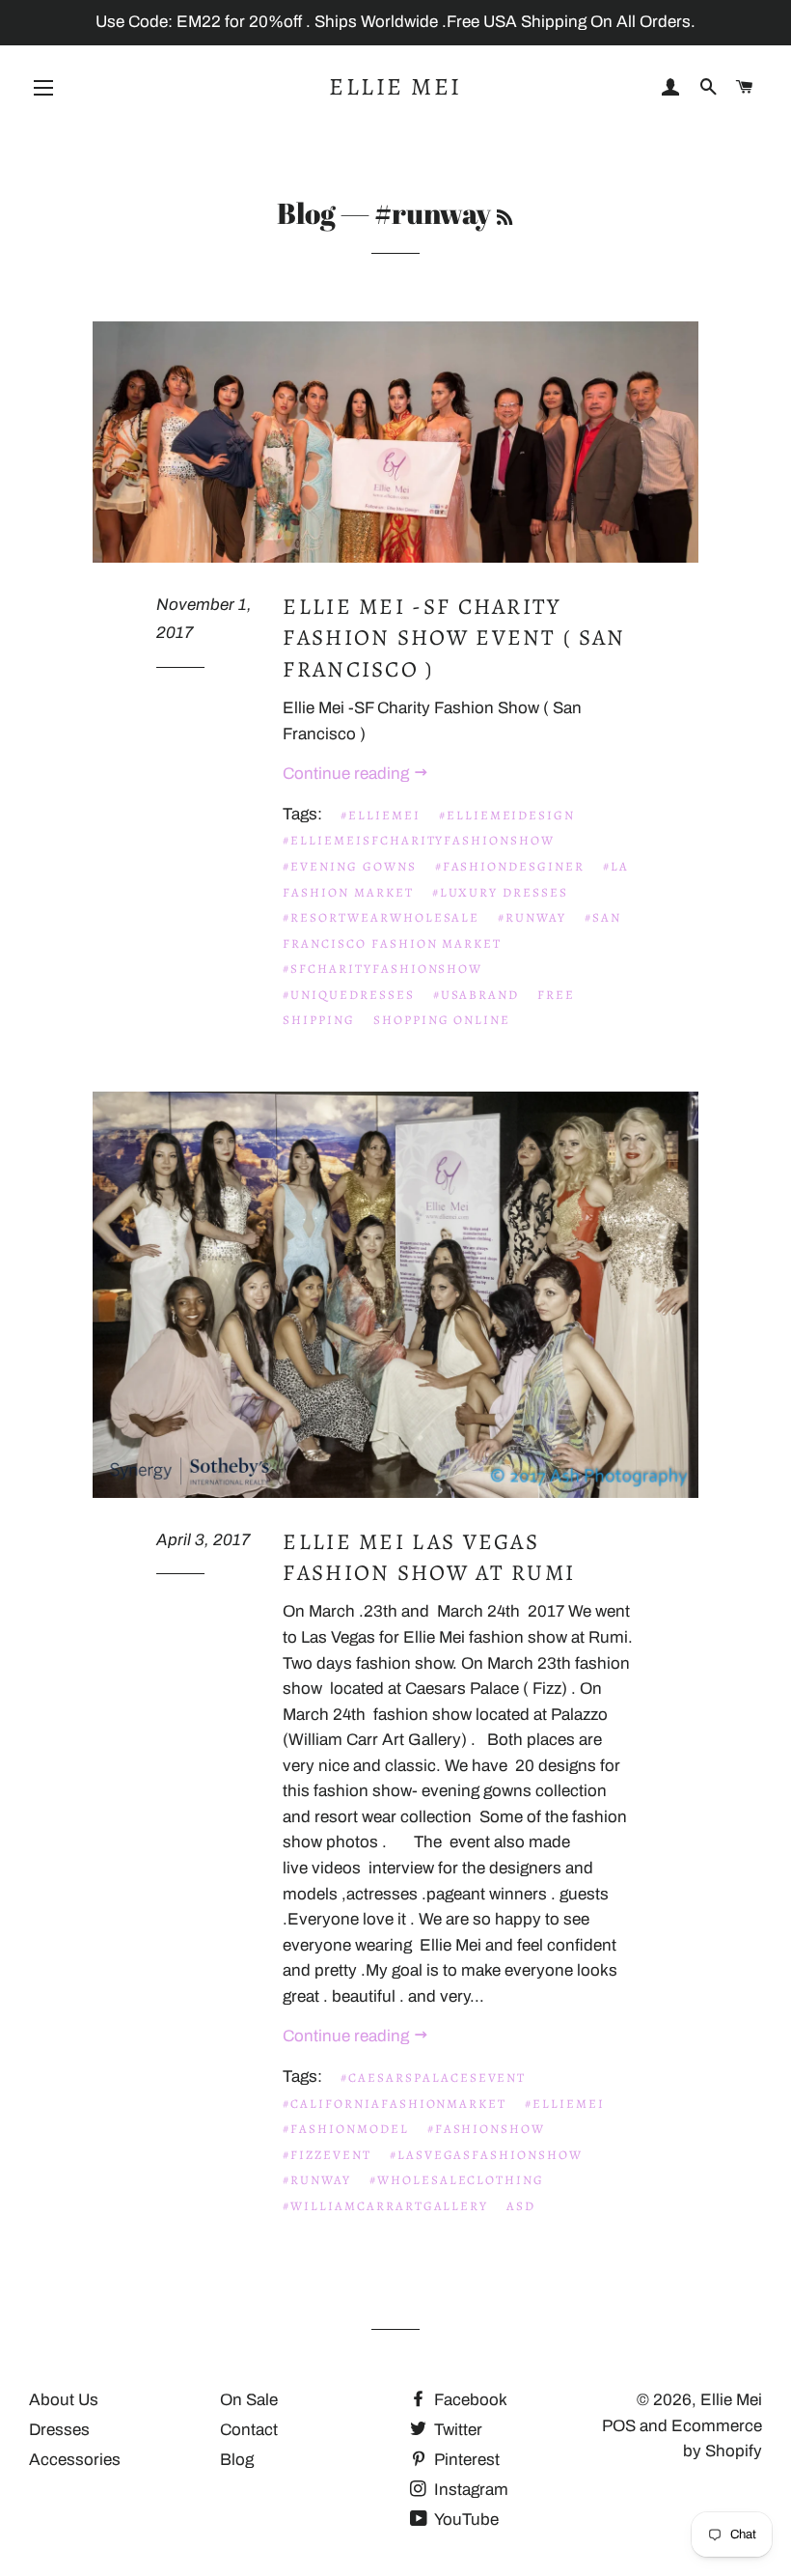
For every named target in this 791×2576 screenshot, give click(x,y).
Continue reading (348, 774)
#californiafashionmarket (395, 2104)
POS (619, 2426)
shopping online (442, 1020)
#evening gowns (349, 866)
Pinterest (465, 2460)
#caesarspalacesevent (433, 2077)
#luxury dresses (500, 892)
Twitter (456, 2430)
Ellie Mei (395, 87)
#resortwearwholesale (381, 917)
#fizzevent (327, 2155)
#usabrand (477, 995)
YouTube (465, 2520)
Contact (249, 2430)
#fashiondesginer (510, 866)
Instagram (469, 2490)
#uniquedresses (348, 995)
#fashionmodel (345, 2129)
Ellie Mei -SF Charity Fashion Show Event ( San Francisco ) (454, 637)
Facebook (469, 2400)
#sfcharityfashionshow (382, 969)
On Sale (249, 2400)
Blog (306, 213)
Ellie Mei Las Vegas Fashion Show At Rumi (429, 1557)
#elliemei (381, 815)
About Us (64, 2400)
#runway (532, 917)
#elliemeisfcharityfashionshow (419, 840)
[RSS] (505, 217)
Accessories (75, 2460)
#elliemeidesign (507, 815)
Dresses (59, 2430)
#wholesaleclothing (457, 2180)
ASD (521, 2206)
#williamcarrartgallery (385, 2206)
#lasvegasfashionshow (486, 2155)
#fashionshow (486, 2129)
